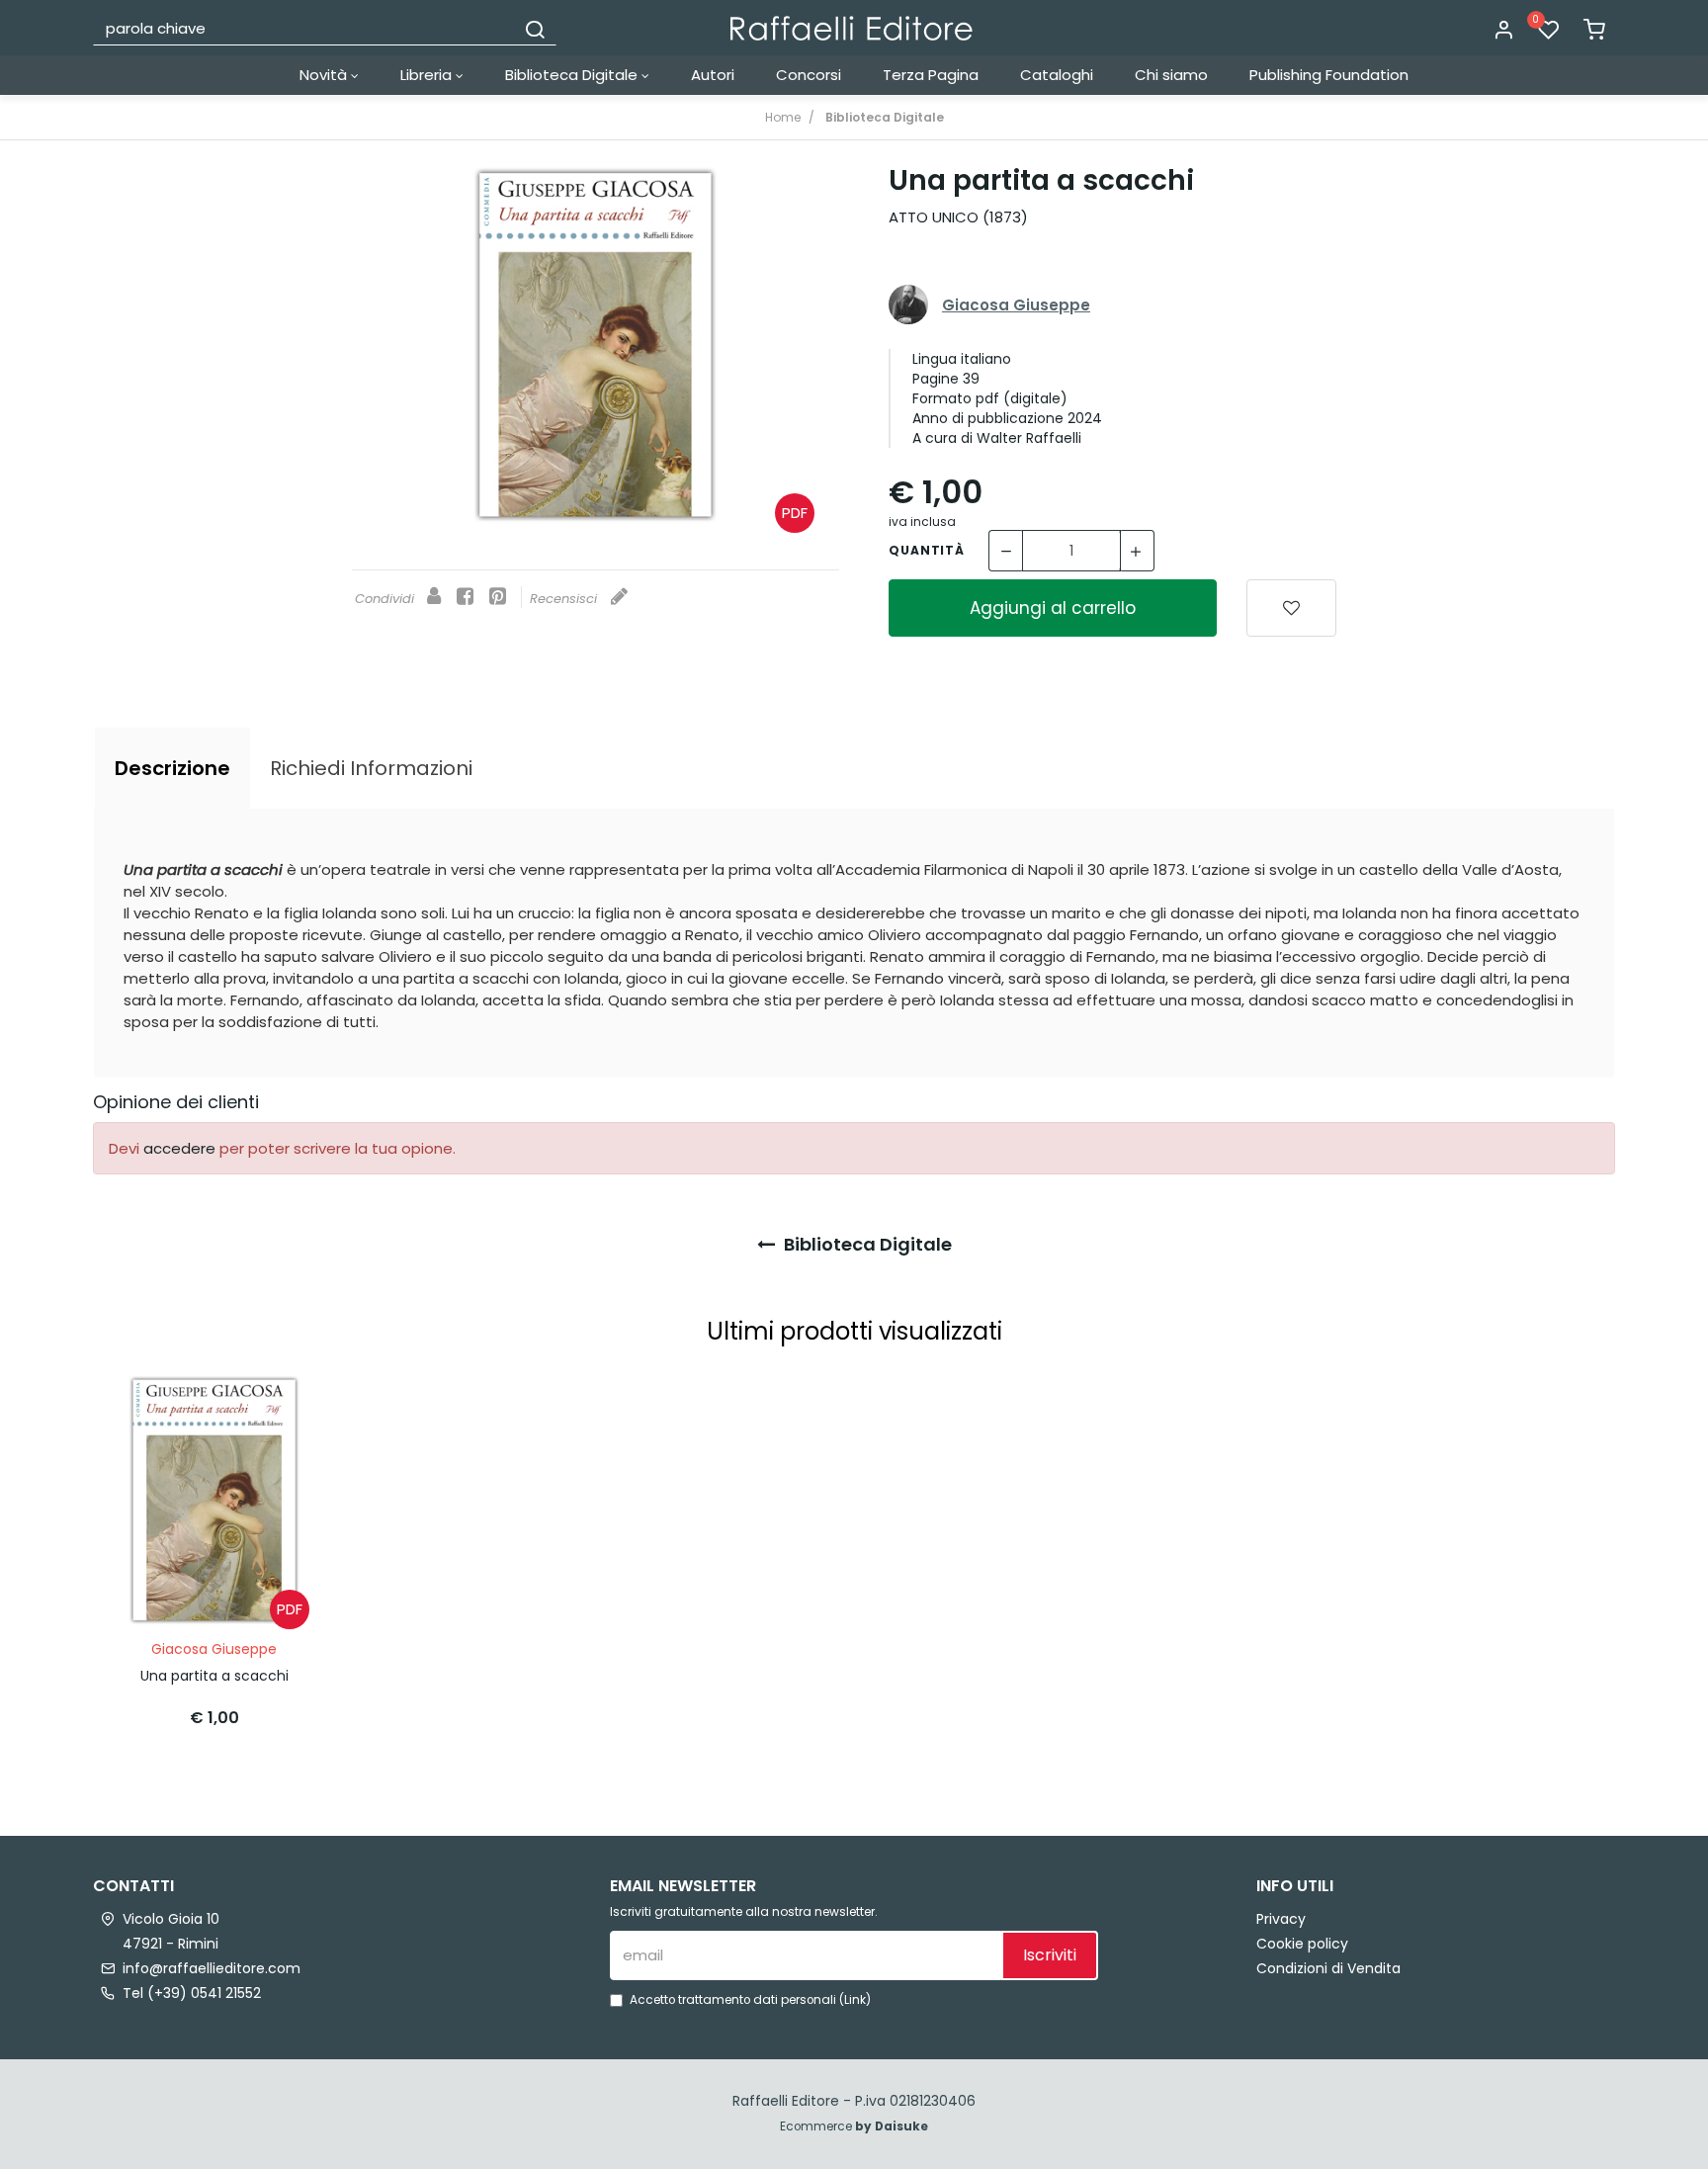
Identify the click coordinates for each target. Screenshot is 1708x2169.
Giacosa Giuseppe (1016, 305)
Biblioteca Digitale (573, 75)
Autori (713, 75)
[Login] (1503, 31)
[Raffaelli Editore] (852, 28)
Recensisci (565, 599)
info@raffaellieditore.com (212, 1968)
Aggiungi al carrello (1053, 608)
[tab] (172, 768)
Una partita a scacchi (214, 1676)
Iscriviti (1050, 1955)
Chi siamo (1171, 75)
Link (855, 2000)
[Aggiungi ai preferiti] (1291, 608)
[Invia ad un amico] (434, 598)
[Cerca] (535, 28)
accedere (179, 1148)
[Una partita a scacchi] (596, 345)
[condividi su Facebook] (465, 598)
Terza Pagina (931, 75)
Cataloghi (1057, 75)
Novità (325, 75)
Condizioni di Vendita (1328, 1968)
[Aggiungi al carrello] (284, 1409)
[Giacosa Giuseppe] (908, 305)
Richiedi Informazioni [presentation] (371, 768)
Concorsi (809, 75)
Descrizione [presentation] (172, 768)
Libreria (428, 75)
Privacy (1281, 1919)
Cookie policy (1302, 1944)
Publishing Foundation (1329, 75)
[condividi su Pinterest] (498, 598)
